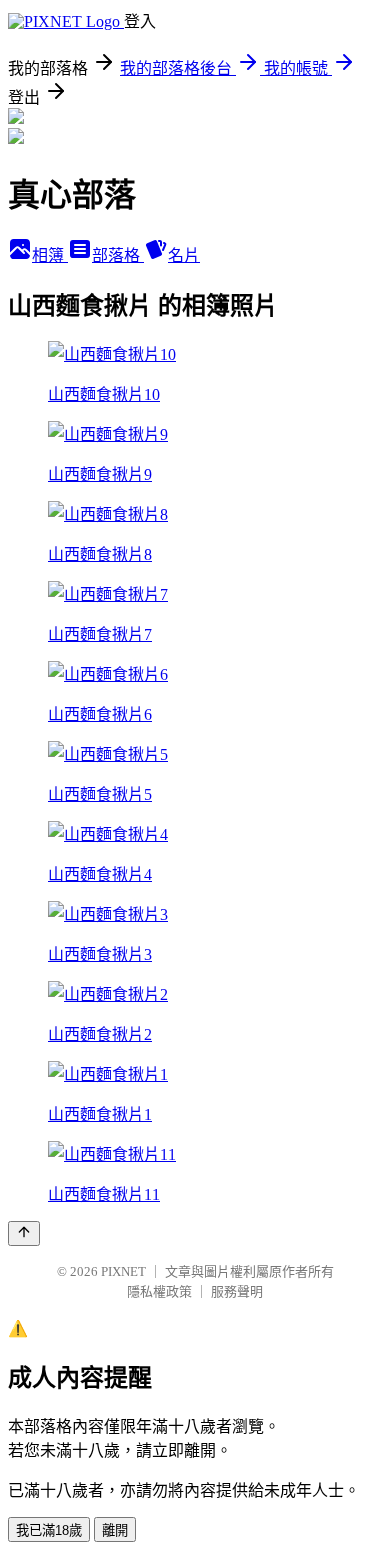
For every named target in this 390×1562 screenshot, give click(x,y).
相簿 (50, 255)
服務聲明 (237, 1291)
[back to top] (24, 1233)
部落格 (118, 255)
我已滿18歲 (49, 1530)
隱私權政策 (159, 1291)
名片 (184, 255)
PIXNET (123, 1271)
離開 (115, 1530)
